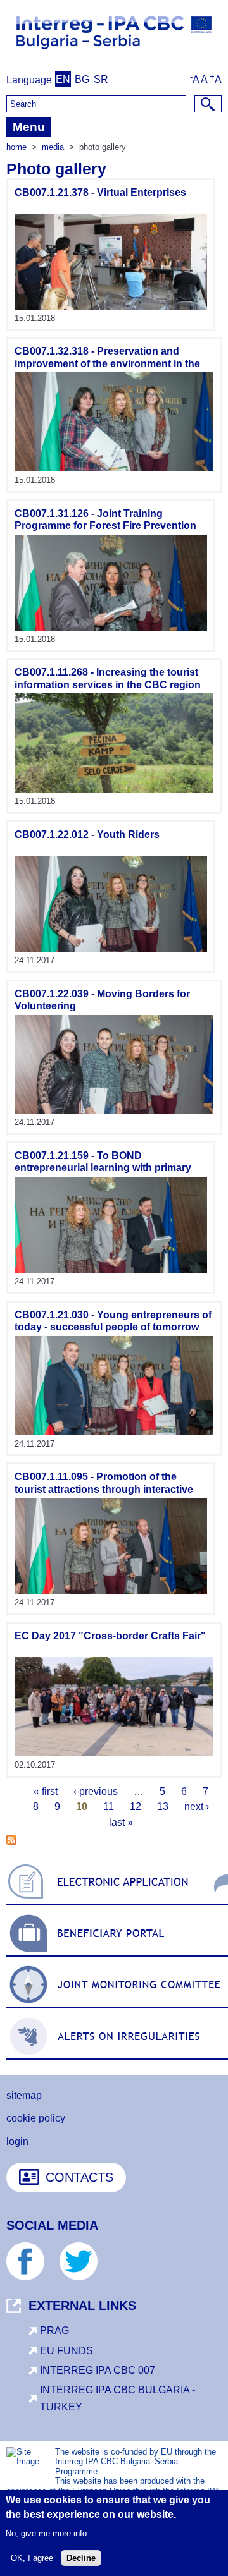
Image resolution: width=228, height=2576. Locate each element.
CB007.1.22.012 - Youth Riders (87, 835)
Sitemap (24, 2095)
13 (163, 1807)
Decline (81, 2558)
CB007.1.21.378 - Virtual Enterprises (100, 192)
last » (121, 1822)
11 (109, 1807)
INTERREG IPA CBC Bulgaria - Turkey (117, 2398)
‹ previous (96, 1791)
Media (53, 147)
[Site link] (111, 306)
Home (16, 147)
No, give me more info (46, 2533)
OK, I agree (32, 2558)
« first (46, 1791)
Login (17, 2142)
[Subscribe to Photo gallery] (11, 1841)
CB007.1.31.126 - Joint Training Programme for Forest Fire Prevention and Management (105, 526)
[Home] (114, 53)
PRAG (54, 2330)
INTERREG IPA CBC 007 (98, 2370)
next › (197, 1807)
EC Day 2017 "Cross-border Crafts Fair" (110, 1636)
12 (136, 1807)
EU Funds (66, 2351)
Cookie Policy (36, 2118)
